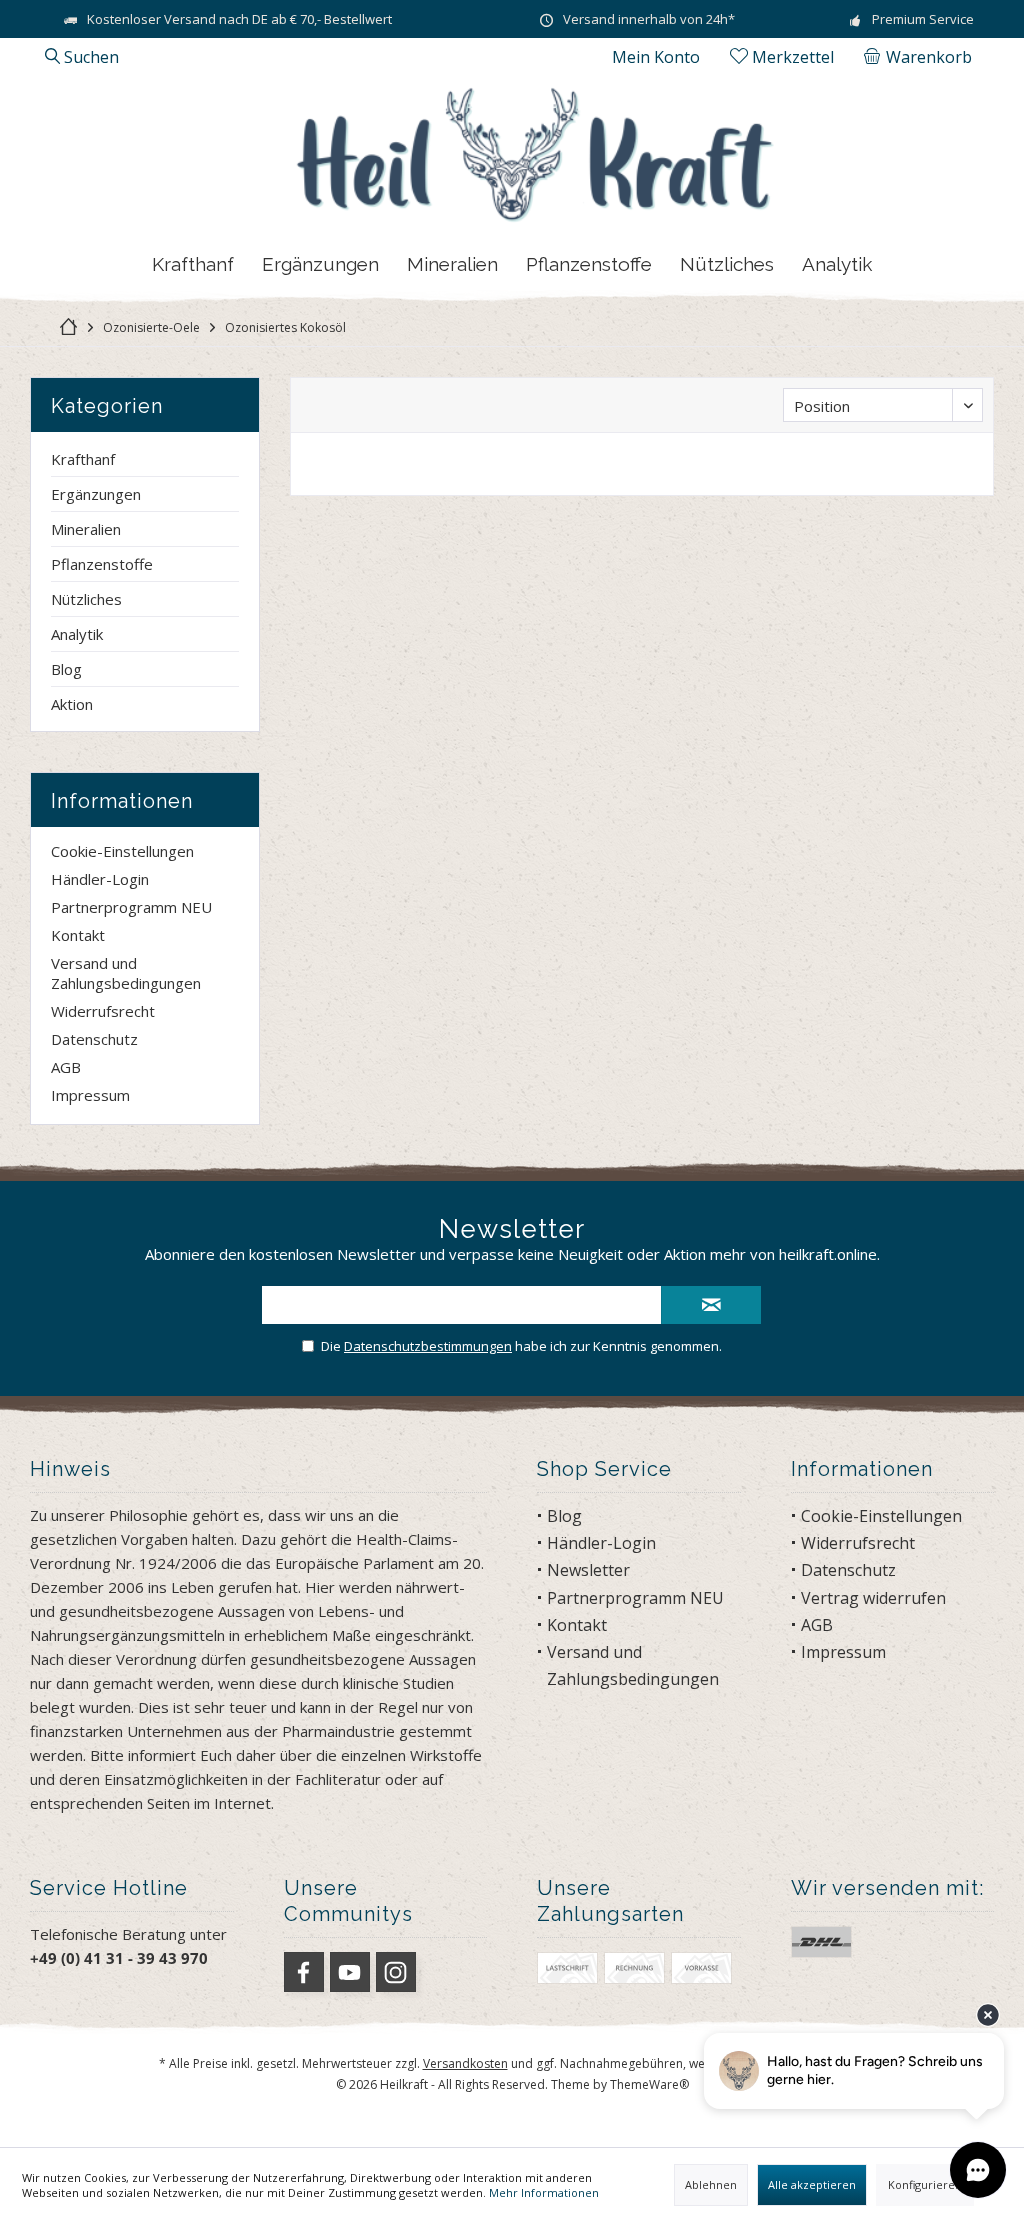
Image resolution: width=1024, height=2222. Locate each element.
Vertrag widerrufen (873, 1598)
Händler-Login (100, 879)
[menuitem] (921, 57)
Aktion (72, 704)
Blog (66, 669)
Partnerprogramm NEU (131, 907)
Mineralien (86, 529)
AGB (66, 1067)
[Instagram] (396, 1972)
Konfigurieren (925, 2184)
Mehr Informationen (544, 2192)
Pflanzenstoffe (102, 564)
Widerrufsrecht (103, 1011)
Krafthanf (83, 459)
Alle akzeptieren (812, 2184)
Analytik (77, 634)
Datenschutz (94, 1039)
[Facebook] (304, 1972)
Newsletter (588, 1570)
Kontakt (78, 935)
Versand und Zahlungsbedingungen (126, 973)
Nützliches (86, 599)
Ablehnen (711, 2184)
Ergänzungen (96, 494)
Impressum (90, 1095)
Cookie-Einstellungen (122, 851)
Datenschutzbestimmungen (428, 1346)
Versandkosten (465, 2063)
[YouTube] (350, 1972)
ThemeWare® (649, 2084)
